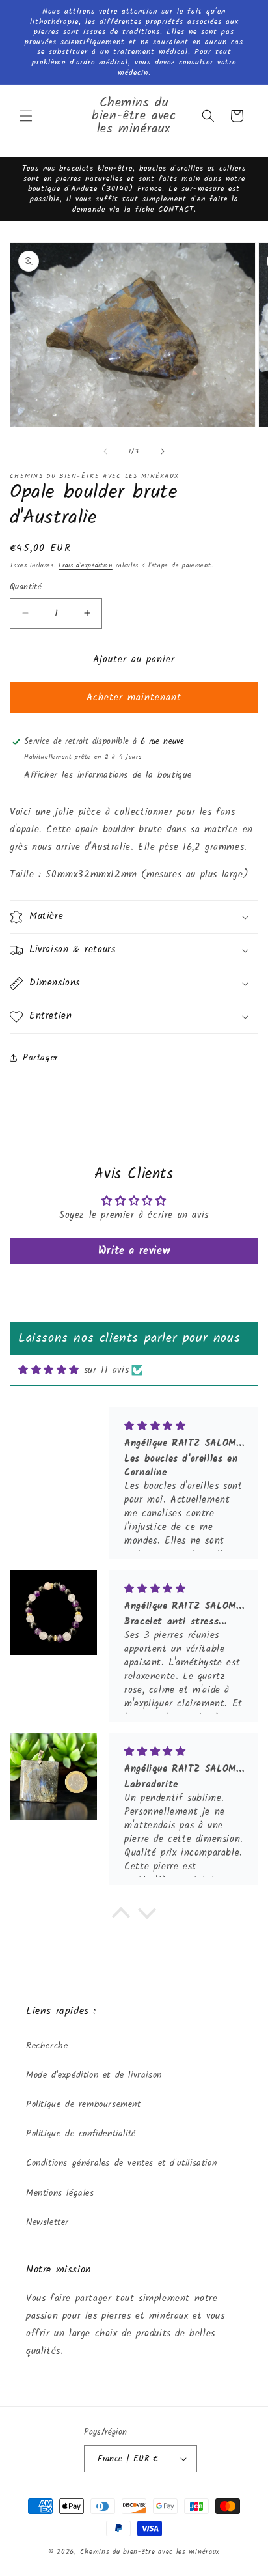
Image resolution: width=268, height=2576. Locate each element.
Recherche (47, 2046)
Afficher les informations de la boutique (108, 775)
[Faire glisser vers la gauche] (105, 451)
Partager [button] (41, 1058)
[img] (49, 1370)
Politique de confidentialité (81, 2134)
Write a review (134, 1251)
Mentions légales (60, 2193)
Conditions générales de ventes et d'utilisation (121, 2163)
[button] (26, 116)
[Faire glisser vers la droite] (163, 451)
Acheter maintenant (134, 698)
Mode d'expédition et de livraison (94, 2075)
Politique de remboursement (84, 2104)
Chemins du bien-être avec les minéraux (150, 2552)
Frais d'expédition (86, 565)
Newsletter (47, 2222)
